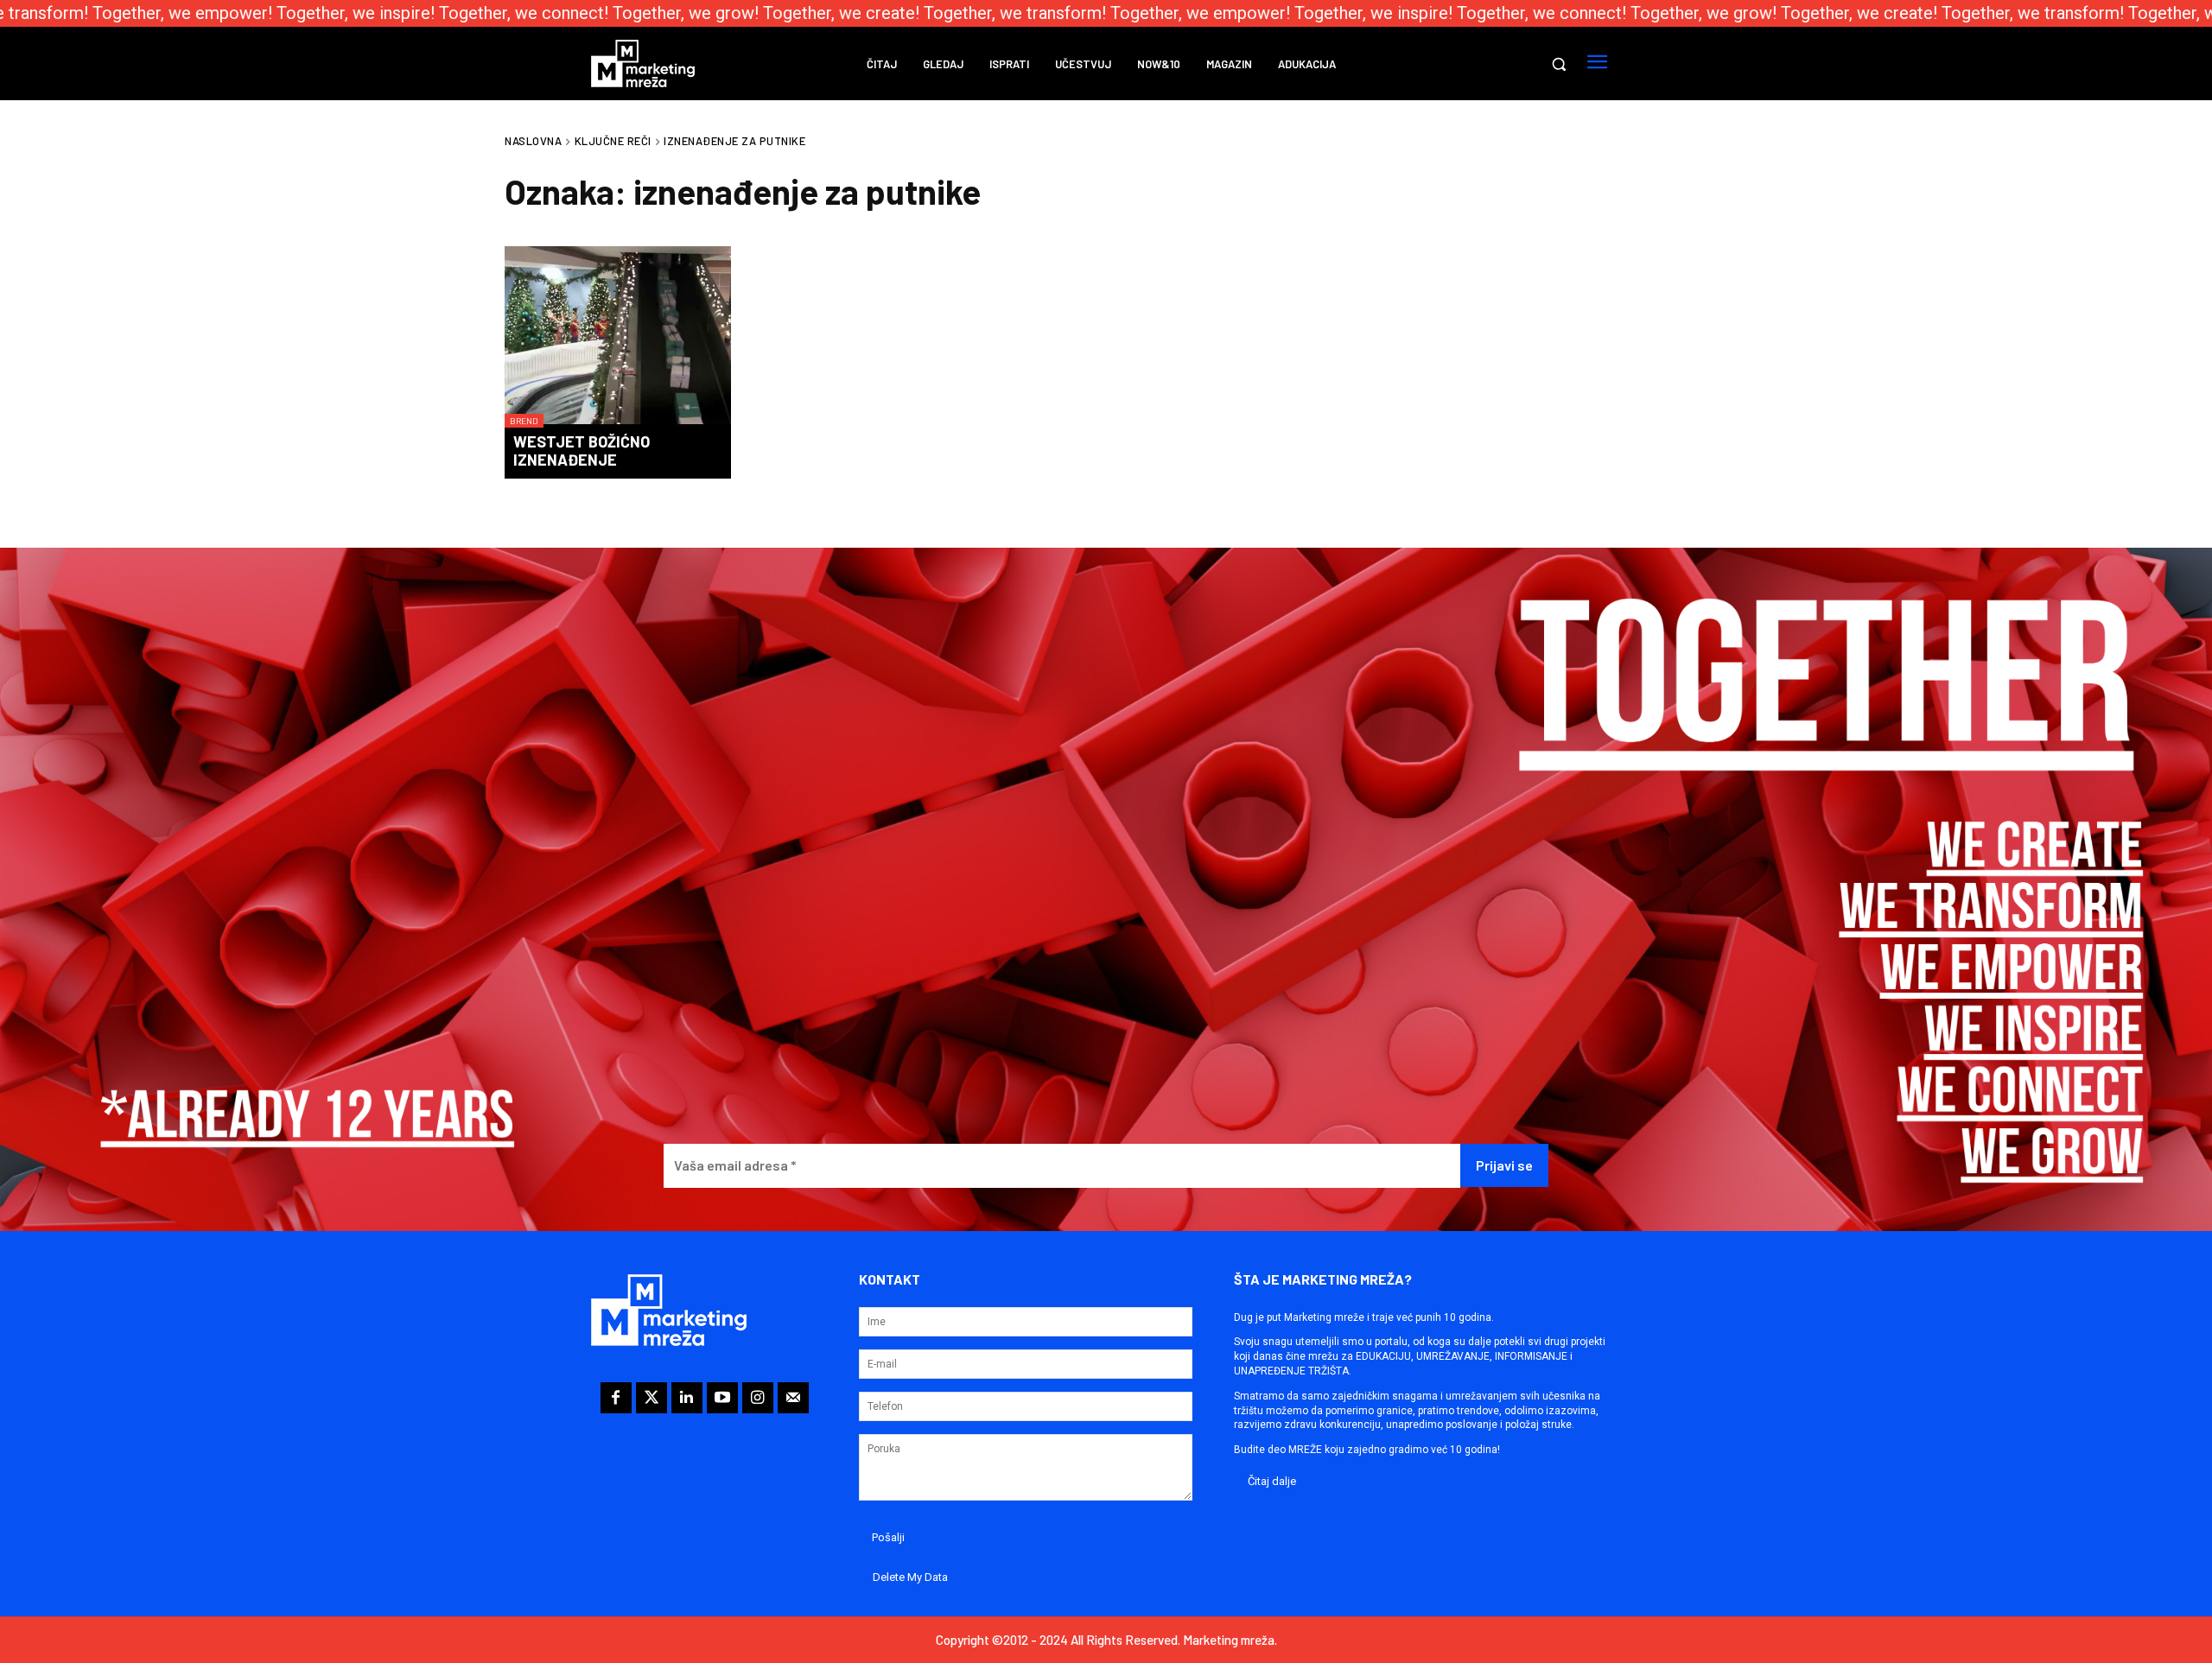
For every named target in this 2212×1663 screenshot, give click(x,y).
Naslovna (533, 141)
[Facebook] (616, 1398)
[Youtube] (722, 1398)
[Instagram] (758, 1398)
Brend (524, 421)
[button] (1559, 64)
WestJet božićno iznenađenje (582, 451)
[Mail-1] (793, 1398)
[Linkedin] (687, 1398)
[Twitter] (652, 1398)
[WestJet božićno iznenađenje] (618, 337)
